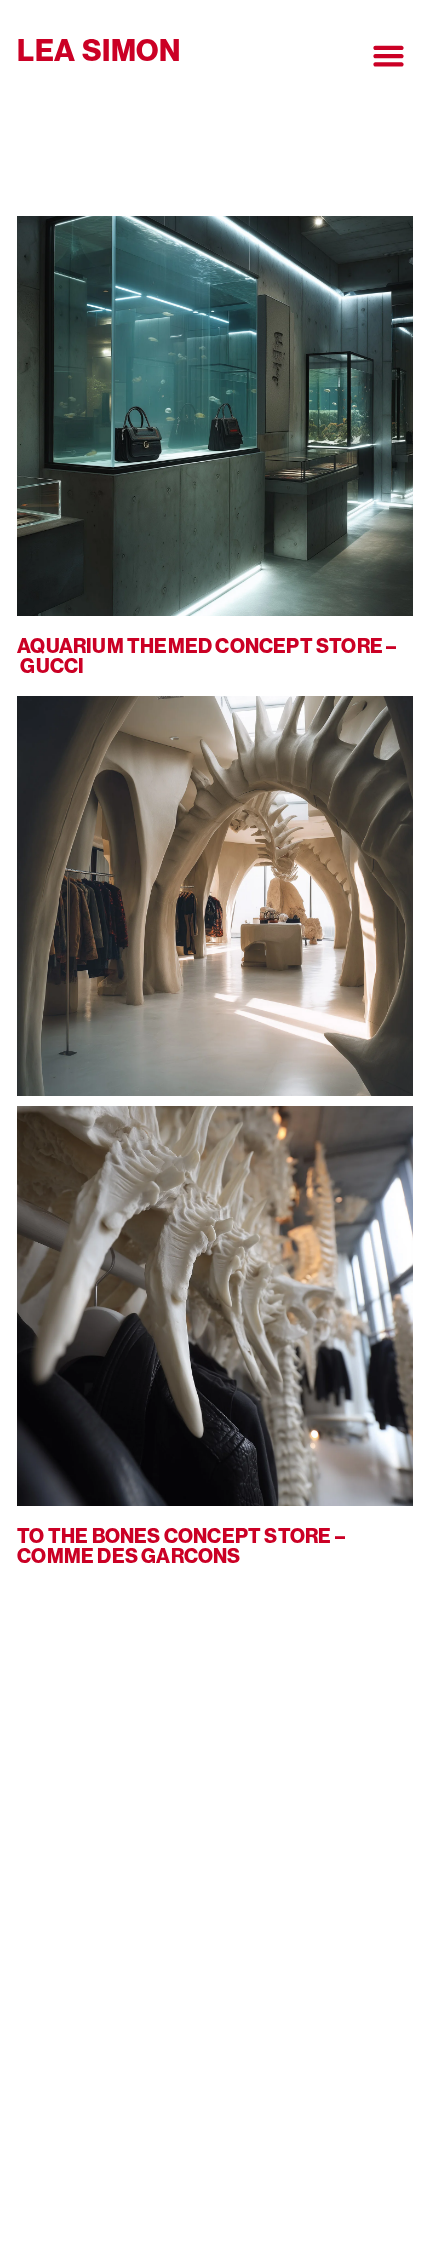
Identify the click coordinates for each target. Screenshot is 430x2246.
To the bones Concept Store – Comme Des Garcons (181, 1545)
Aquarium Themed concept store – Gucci (206, 655)
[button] (388, 56)
